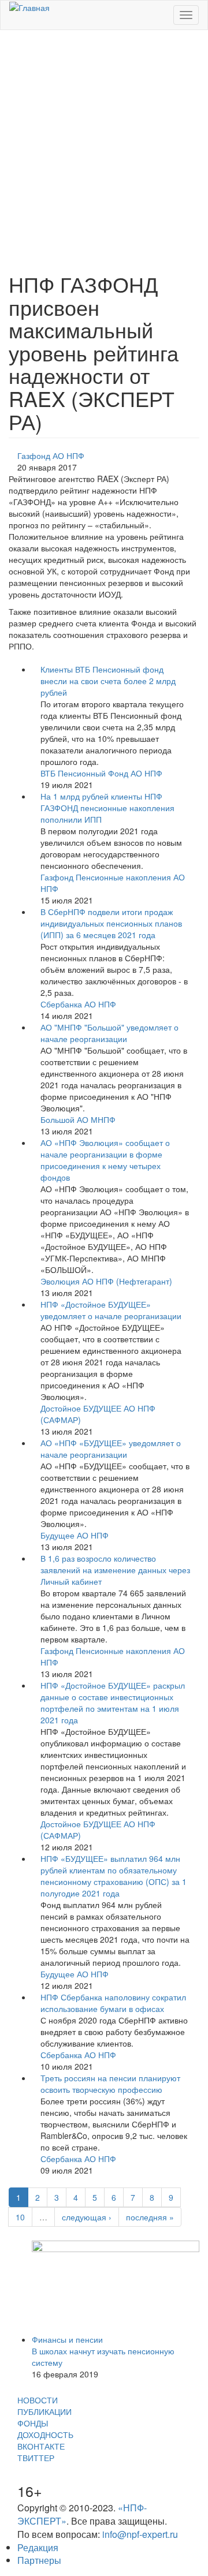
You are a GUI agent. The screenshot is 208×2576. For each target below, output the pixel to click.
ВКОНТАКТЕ (41, 2446)
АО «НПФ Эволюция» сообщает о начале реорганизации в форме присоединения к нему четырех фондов (105, 1160)
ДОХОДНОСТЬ (45, 2435)
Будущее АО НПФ (75, 1535)
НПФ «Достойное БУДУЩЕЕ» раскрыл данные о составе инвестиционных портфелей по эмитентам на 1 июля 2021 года (113, 1703)
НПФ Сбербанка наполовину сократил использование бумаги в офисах (113, 2003)
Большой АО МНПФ (78, 1119)
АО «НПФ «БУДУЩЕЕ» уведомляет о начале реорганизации (111, 1448)
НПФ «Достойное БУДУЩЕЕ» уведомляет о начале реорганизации (111, 1310)
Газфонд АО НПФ (51, 456)
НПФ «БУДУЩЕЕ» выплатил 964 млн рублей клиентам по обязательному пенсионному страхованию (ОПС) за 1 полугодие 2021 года (114, 1876)
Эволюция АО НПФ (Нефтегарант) (106, 1281)
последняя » (150, 2217)
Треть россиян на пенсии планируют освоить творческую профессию (110, 2084)
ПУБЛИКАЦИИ (44, 2411)
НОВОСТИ (38, 2400)
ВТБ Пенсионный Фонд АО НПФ (101, 773)
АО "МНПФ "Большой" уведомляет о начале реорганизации (109, 1033)
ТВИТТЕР (36, 2458)
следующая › (87, 2217)
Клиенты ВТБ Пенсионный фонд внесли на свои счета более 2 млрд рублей (108, 681)
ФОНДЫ (33, 2423)
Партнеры (39, 2560)
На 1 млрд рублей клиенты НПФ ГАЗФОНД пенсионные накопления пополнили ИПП (107, 808)
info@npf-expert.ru (140, 2534)
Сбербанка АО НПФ (78, 1004)
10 (20, 2217)
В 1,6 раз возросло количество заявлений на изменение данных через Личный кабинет (115, 1570)
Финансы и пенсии (67, 2339)
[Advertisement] (104, 145)
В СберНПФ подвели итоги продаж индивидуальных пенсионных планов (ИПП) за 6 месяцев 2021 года (111, 923)
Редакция (38, 2547)
